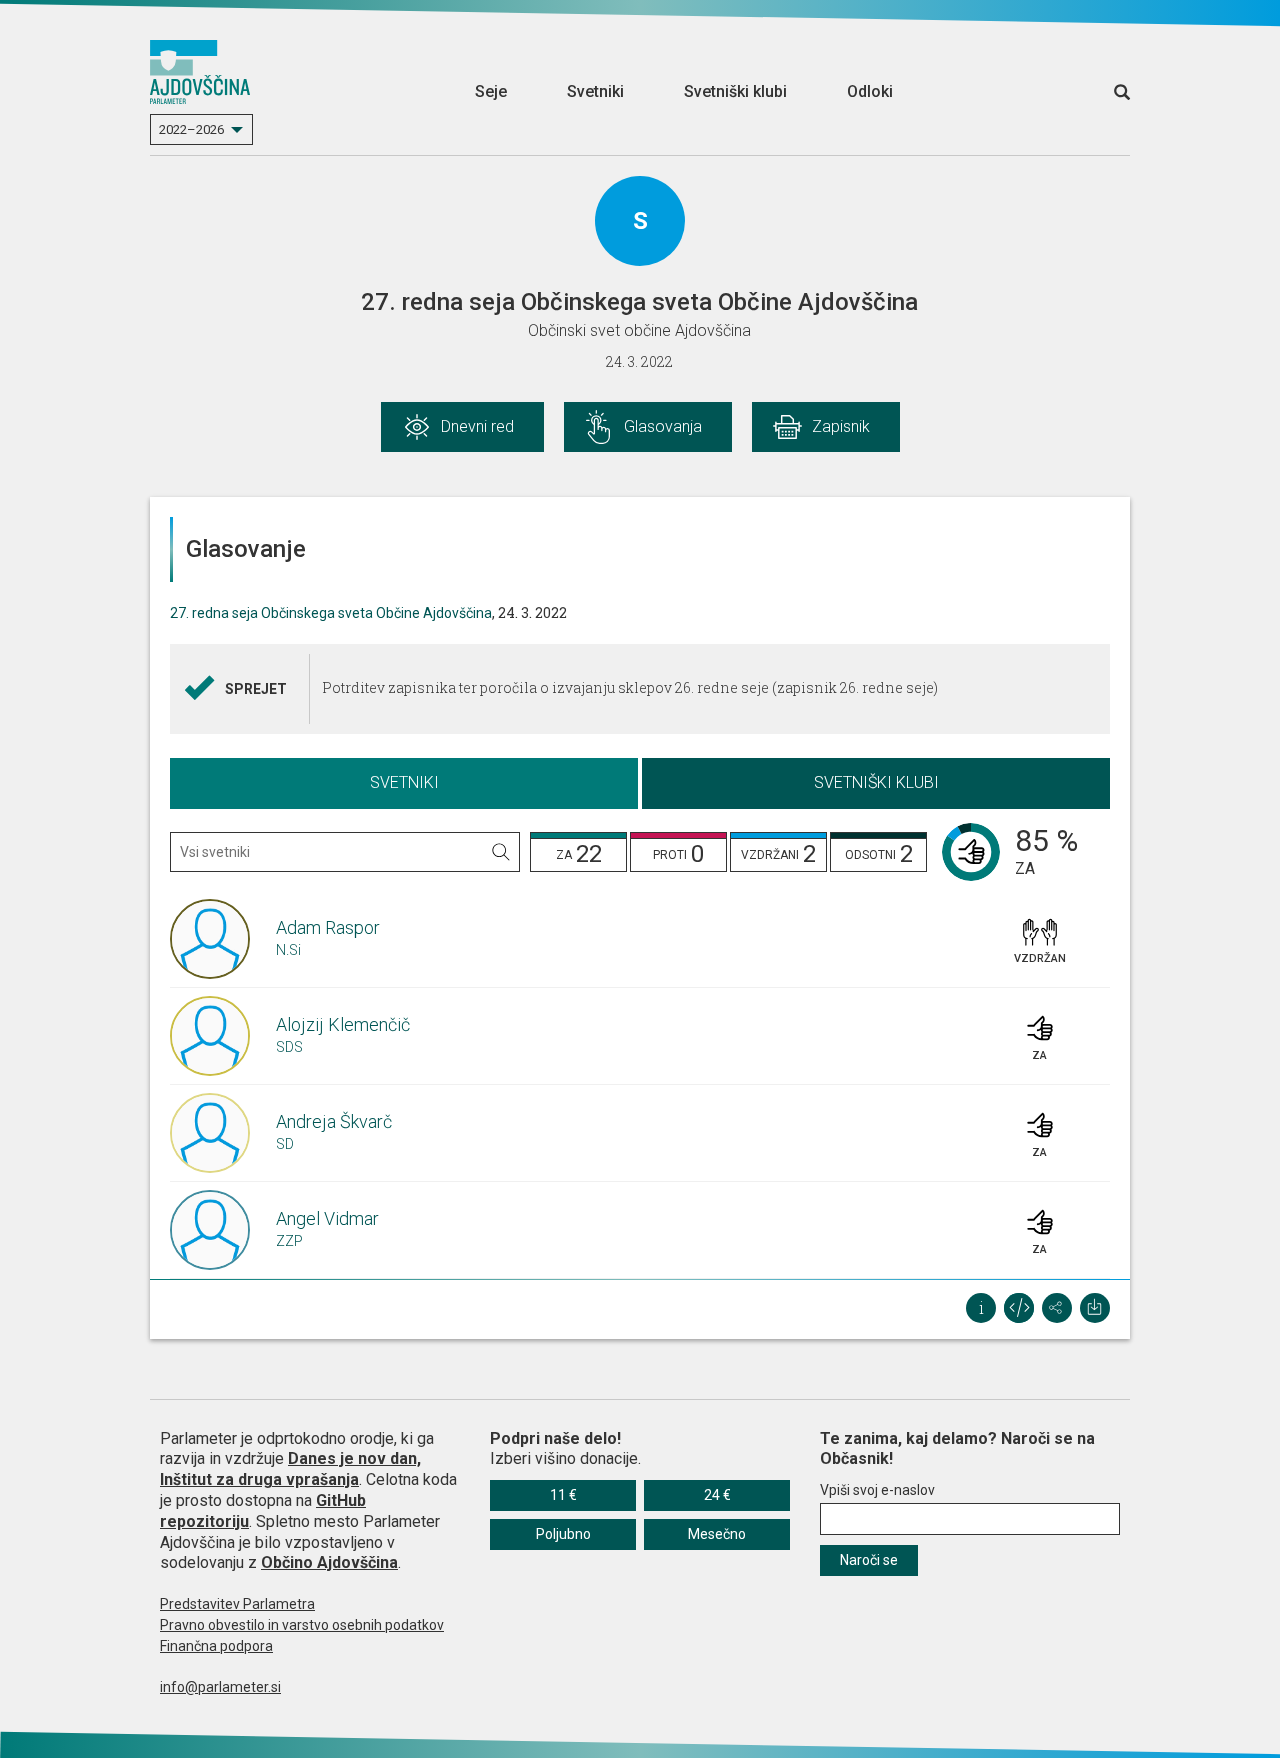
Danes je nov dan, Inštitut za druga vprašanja (290, 1469)
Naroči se (869, 1560)
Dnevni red (477, 426)
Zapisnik (841, 426)
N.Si (288, 950)
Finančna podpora (216, 1646)
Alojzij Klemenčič (343, 1024)
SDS (289, 1047)
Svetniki (595, 91)
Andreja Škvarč (334, 1121)
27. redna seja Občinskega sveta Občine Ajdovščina (331, 613)
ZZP (289, 1241)
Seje (491, 91)
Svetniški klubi (735, 91)
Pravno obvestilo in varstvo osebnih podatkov (302, 1625)
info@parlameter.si (220, 1687)
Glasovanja (663, 426)
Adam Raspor (328, 927)
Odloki (870, 91)
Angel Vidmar (327, 1218)
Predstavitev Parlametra (237, 1604)
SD (285, 1144)
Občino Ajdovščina (329, 1562)
